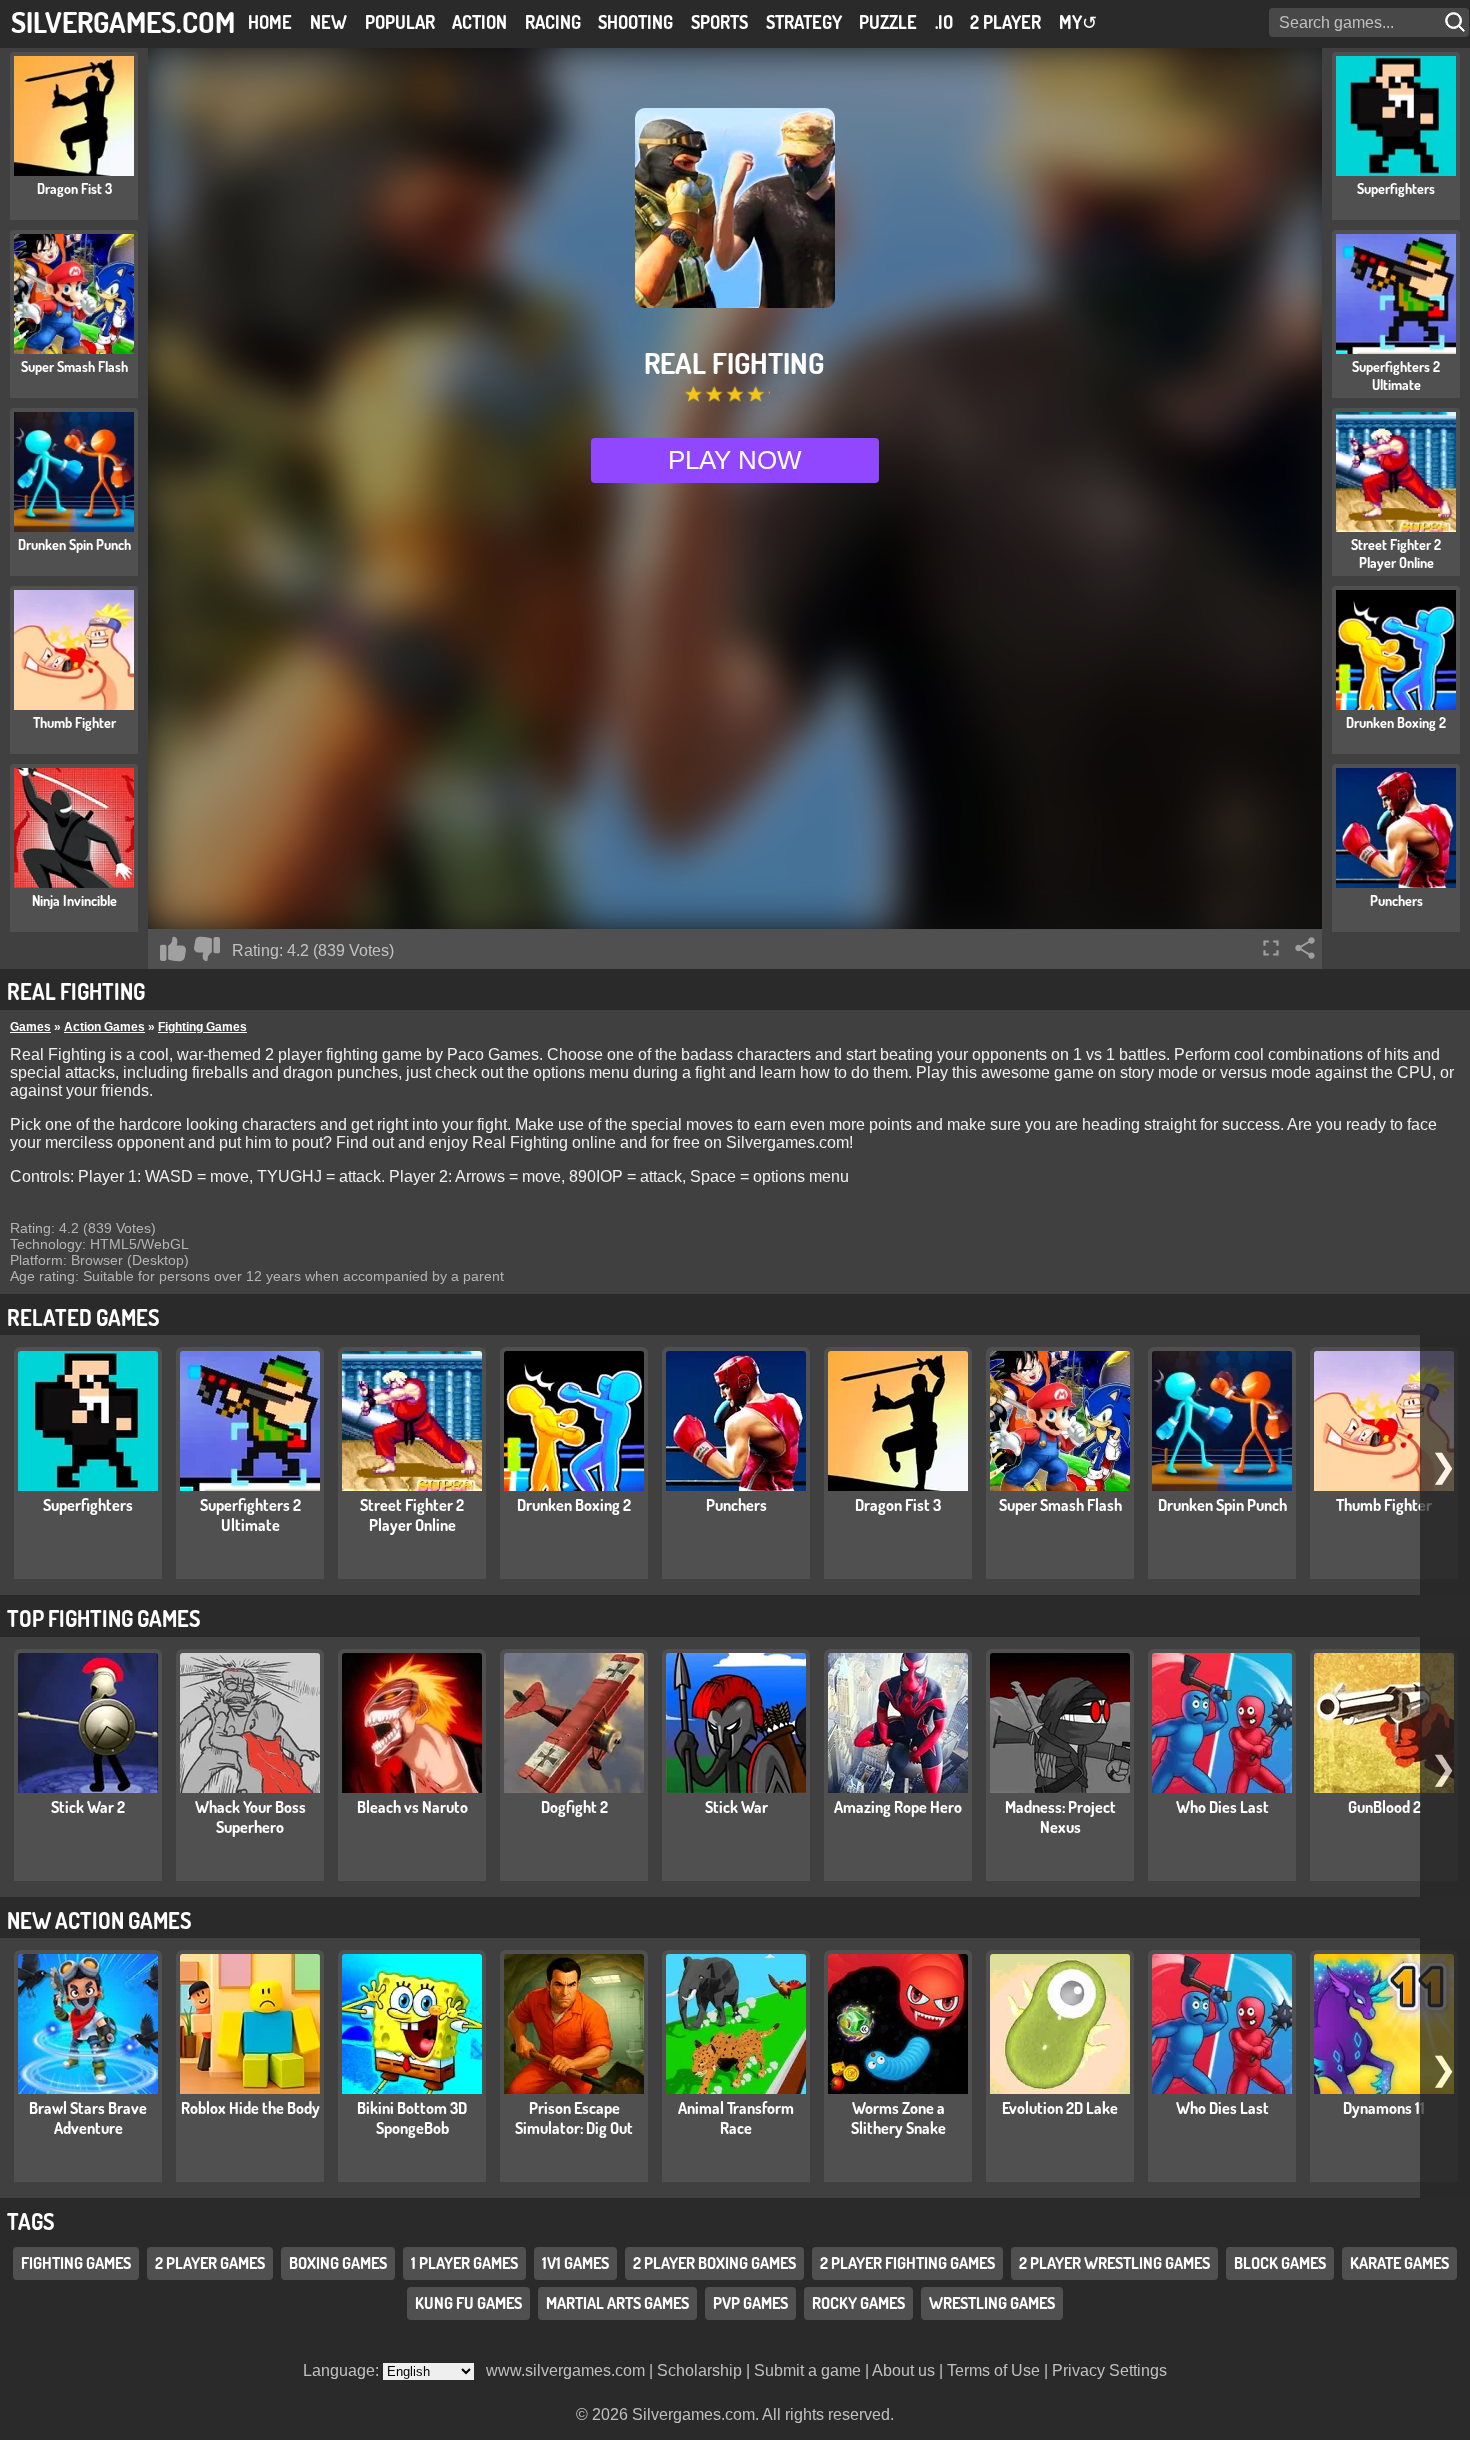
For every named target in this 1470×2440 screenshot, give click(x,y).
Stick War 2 (88, 1807)
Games (30, 1027)
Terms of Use (993, 2370)
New (328, 22)
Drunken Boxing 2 (574, 1505)
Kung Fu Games (468, 2304)
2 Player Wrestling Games (1114, 2264)
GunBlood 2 (1384, 1807)
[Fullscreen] (1271, 948)
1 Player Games (464, 2264)
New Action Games (99, 1920)
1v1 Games (575, 2264)
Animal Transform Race (736, 2118)
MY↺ (1078, 22)
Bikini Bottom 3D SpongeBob (412, 2118)
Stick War (736, 1807)
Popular (400, 22)
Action (479, 22)
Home (270, 22)
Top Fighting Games (103, 1618)
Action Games (104, 1027)
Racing (553, 22)
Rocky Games (858, 2304)
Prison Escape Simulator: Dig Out (574, 2118)
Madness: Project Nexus (1060, 1817)
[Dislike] (207, 949)
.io (944, 22)
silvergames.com (123, 21)
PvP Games (750, 2304)
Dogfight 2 (574, 1807)
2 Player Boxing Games (714, 2264)
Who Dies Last (1222, 1807)
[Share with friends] (1305, 948)
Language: (343, 2370)
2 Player (1005, 22)
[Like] (173, 949)
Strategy (804, 22)
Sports (719, 22)
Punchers (736, 1505)
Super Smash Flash (1060, 1505)
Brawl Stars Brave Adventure (88, 2118)
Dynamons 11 (1384, 2108)
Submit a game (807, 2370)
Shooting (635, 22)
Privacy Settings (1109, 2370)
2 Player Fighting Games (907, 2264)
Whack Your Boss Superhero (250, 1817)
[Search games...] (1457, 22)
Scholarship (699, 2370)
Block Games (1280, 2264)
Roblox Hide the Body (250, 2108)
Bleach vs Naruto (412, 1807)
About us (903, 2370)
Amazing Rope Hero (898, 1807)
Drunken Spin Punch (1222, 1505)
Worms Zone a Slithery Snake (898, 2118)
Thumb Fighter (1384, 1505)
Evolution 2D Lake (1060, 2108)
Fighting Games (202, 1027)
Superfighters (88, 1505)
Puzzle (888, 22)
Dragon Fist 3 (898, 1505)
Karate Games (1399, 2264)
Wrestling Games (992, 2304)
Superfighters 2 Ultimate (250, 1515)
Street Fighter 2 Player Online (412, 1515)
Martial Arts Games (617, 2304)
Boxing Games (338, 2264)
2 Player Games (210, 2264)
